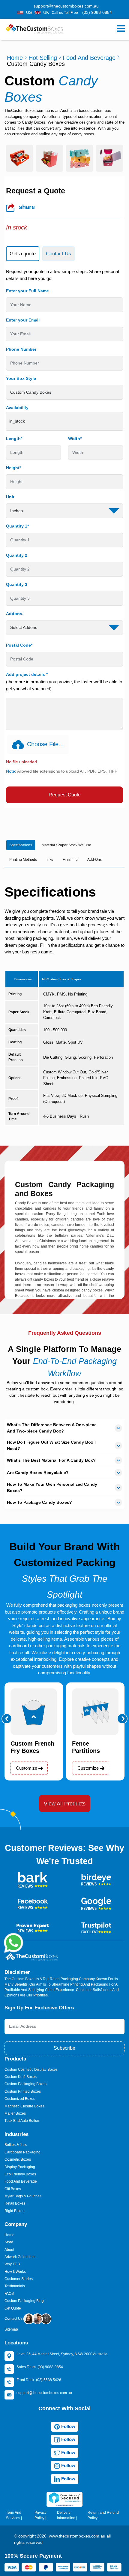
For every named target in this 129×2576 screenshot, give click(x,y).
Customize (27, 1768)
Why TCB (12, 2264)
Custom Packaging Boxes (25, 2084)
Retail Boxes (15, 2203)
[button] (7, 1719)
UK (46, 12)
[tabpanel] (64, 536)
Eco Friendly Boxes (20, 2174)
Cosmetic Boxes (18, 2159)
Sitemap (11, 2329)
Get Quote (13, 2308)
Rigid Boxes (14, 2211)
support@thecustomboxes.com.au (66, 6)
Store (9, 2242)
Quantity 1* (17, 526)
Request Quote (65, 795)
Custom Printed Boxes (23, 2091)
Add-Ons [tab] (94, 860)
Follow (68, 2426)
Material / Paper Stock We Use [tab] (66, 845)
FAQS (9, 2294)
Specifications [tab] (21, 845)
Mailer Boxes (15, 2113)
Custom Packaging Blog (24, 2301)
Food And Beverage (89, 58)
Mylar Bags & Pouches (23, 2196)
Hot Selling (43, 58)
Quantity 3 (17, 584)
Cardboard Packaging (22, 2152)
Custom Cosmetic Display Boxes (31, 2070)
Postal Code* (19, 645)
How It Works (15, 2272)
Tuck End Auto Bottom (22, 2121)
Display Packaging (20, 2167)
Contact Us (14, 2319)
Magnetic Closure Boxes (24, 2106)
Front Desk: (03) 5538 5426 (39, 2380)
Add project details (27, 674)
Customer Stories (19, 2279)
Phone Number (21, 349)
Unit (10, 497)
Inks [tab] (50, 860)
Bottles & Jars (16, 2145)
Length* (14, 439)
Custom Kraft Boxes (21, 2077)
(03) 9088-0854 (97, 12)
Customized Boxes (20, 2099)
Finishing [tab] (70, 860)
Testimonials (15, 2286)
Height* (13, 468)
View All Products (65, 1804)
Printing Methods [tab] (23, 860)
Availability (17, 408)
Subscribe (64, 2048)
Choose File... (45, 744)
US (29, 12)
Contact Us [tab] (58, 254)
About (9, 2250)
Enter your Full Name (27, 291)
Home (15, 58)
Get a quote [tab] (23, 254)
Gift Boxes (13, 2189)
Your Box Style (21, 378)
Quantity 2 (17, 555)
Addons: (15, 614)
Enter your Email (23, 320)
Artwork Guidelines (20, 2257)
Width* (75, 439)
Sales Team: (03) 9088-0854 (40, 2367)
